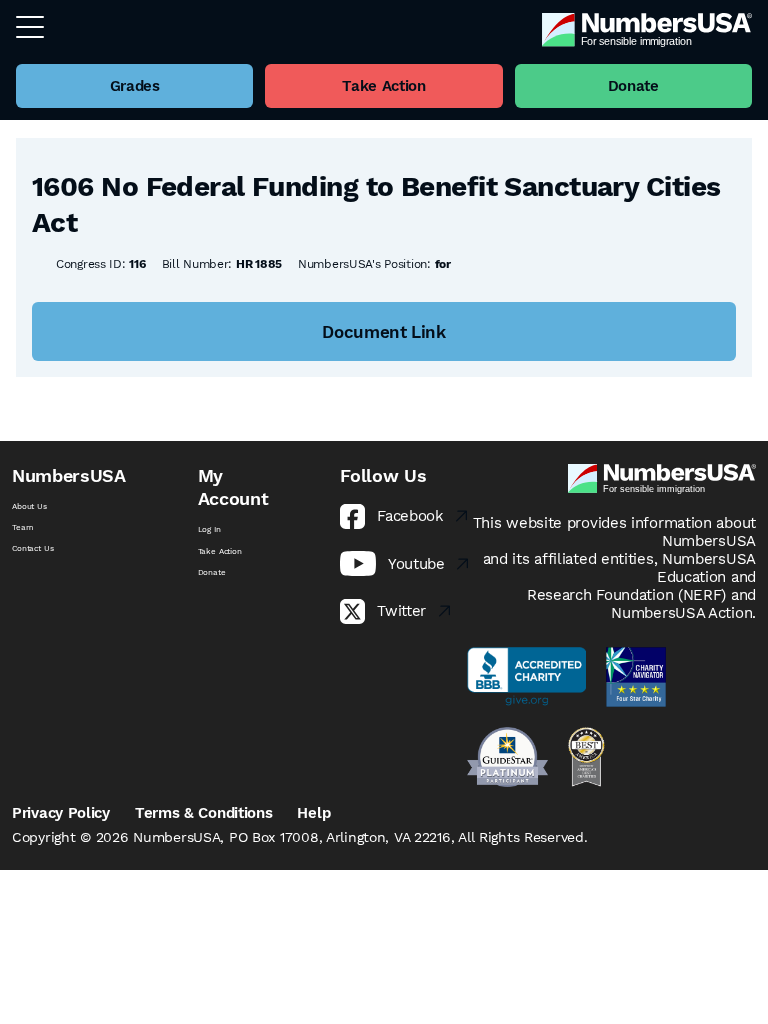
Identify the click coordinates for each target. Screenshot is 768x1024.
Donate (212, 572)
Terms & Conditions (204, 813)
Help (313, 813)
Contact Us (32, 548)
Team (22, 527)
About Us (29, 506)
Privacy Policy (61, 813)
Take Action (220, 551)
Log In (209, 529)
